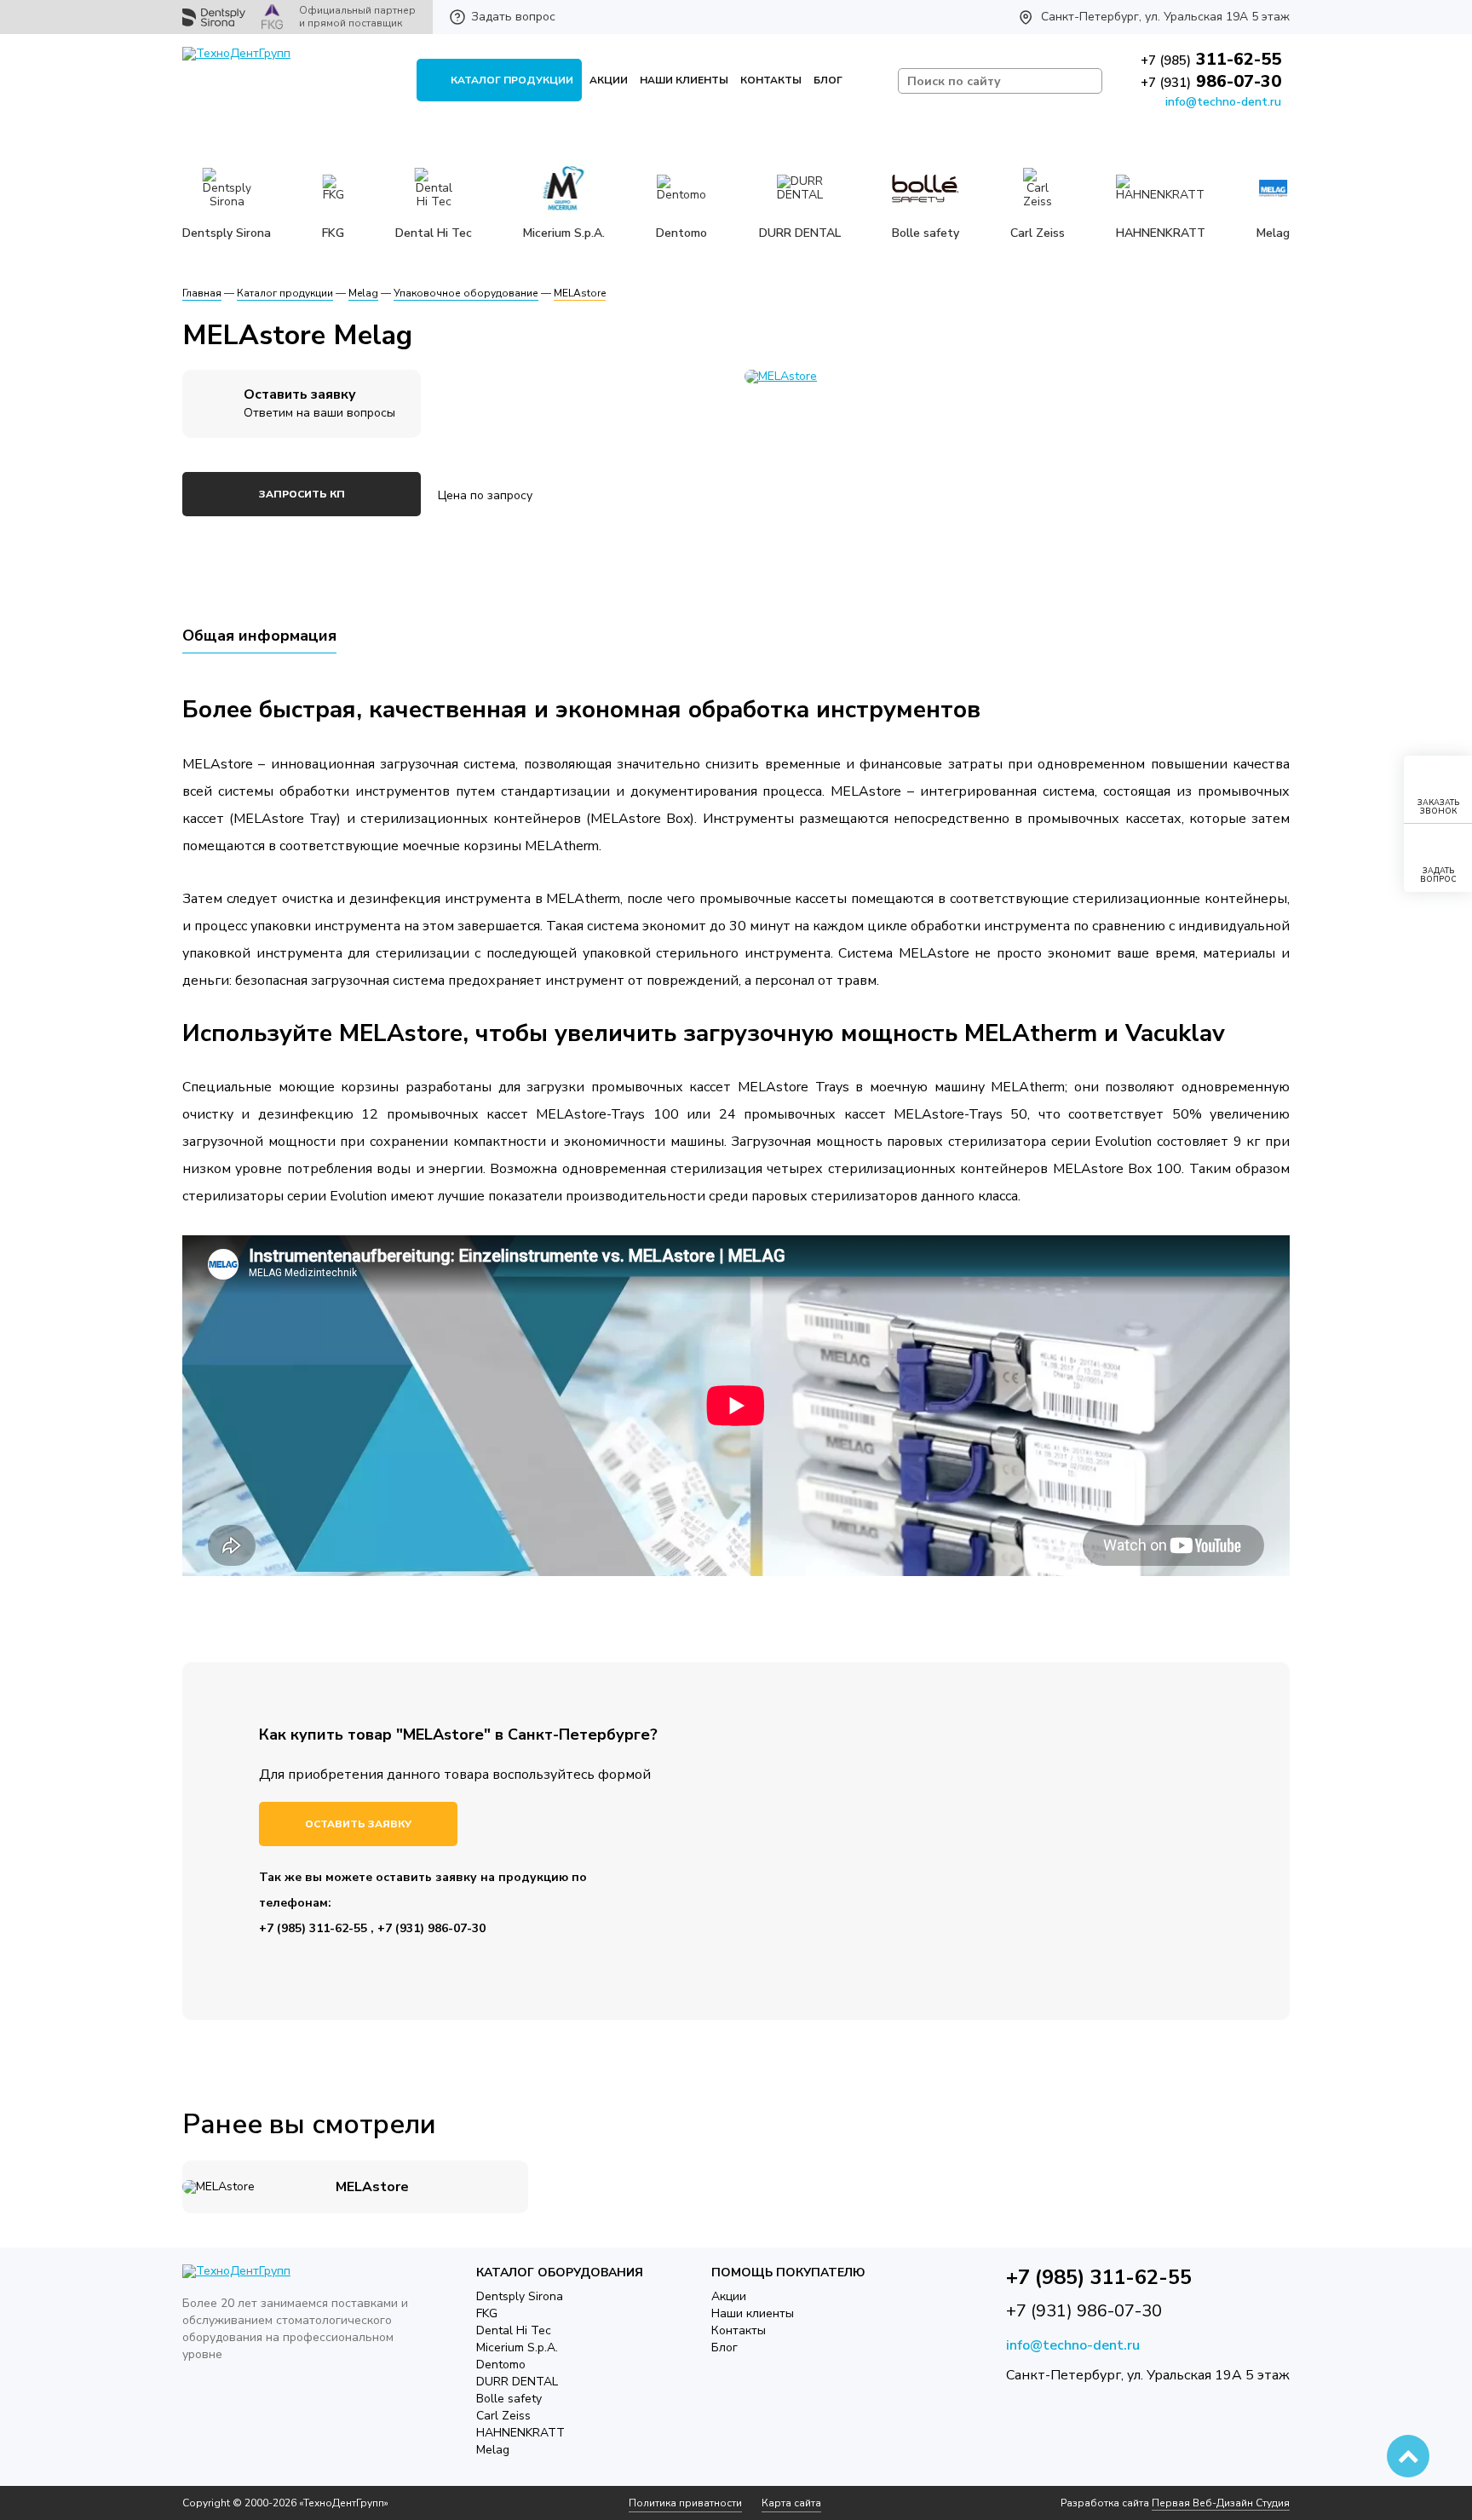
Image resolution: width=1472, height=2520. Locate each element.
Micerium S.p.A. (517, 2347)
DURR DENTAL (517, 2382)
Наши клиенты (684, 80)
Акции (609, 80)
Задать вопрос (513, 17)
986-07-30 (1211, 81)
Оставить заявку (358, 1824)
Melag (493, 2450)
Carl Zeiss (503, 2416)
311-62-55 (1211, 59)
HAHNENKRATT (520, 2433)
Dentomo (501, 2365)
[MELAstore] (1017, 377)
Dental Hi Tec (514, 2330)
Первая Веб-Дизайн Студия (1221, 2503)
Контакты (771, 80)
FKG (487, 2313)
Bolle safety (509, 2399)
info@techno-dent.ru (1223, 102)
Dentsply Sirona (520, 2296)
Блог (828, 80)
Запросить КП (302, 494)
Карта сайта (791, 2503)
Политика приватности (685, 2503)
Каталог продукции (512, 80)
